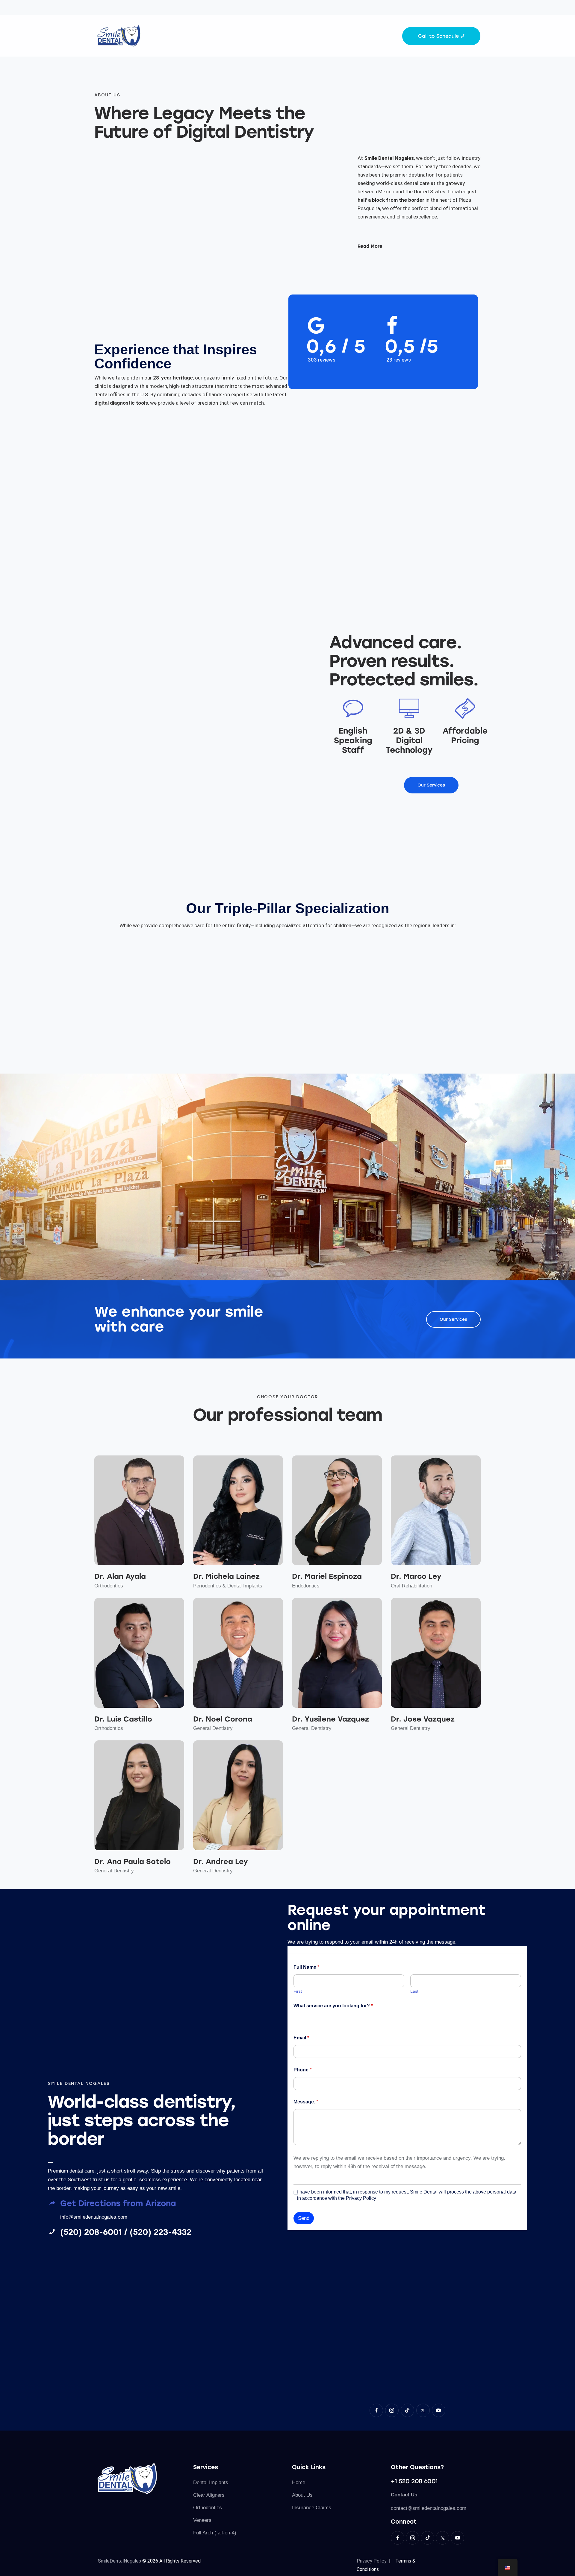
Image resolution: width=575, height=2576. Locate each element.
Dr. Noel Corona (223, 1719)
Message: (306, 2102)
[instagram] (392, 2410)
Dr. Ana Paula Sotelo (133, 1861)
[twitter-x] (423, 2410)
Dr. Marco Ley (416, 1576)
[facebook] (376, 2410)
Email (301, 2038)
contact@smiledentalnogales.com (429, 2508)
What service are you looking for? (333, 2006)
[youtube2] (439, 2410)
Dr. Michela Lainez (226, 1576)
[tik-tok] (407, 2410)
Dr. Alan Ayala (120, 1576)
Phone (302, 2070)
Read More (370, 246)
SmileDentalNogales (119, 2561)
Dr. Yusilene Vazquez (330, 1719)
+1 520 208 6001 (414, 2481)
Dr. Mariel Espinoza (327, 1576)
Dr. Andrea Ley (221, 1861)
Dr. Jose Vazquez (423, 1719)
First (298, 1991)
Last (414, 1991)
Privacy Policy (372, 2561)
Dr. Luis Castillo (123, 1719)
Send (304, 2218)
